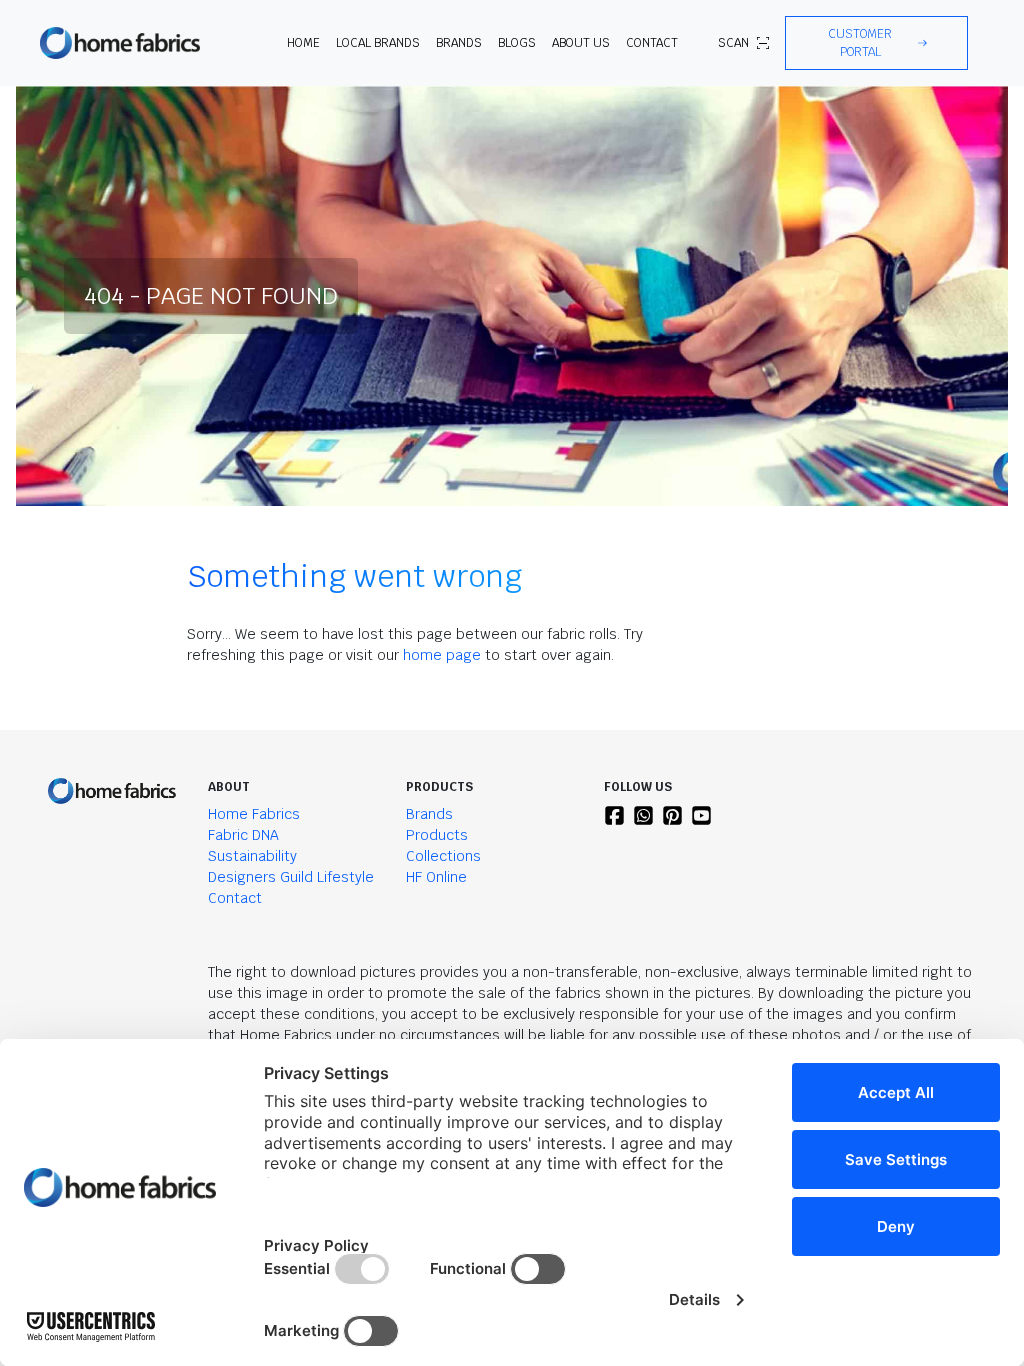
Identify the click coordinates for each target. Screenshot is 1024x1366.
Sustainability (252, 856)
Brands (429, 814)
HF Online (436, 877)
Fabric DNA (243, 835)
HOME (303, 43)
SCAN (733, 43)
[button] (876, 43)
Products (437, 835)
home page (442, 655)
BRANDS (459, 43)
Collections (443, 856)
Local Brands (378, 43)
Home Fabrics (254, 814)
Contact (652, 43)
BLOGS (517, 43)
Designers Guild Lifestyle (291, 877)
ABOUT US (581, 43)
